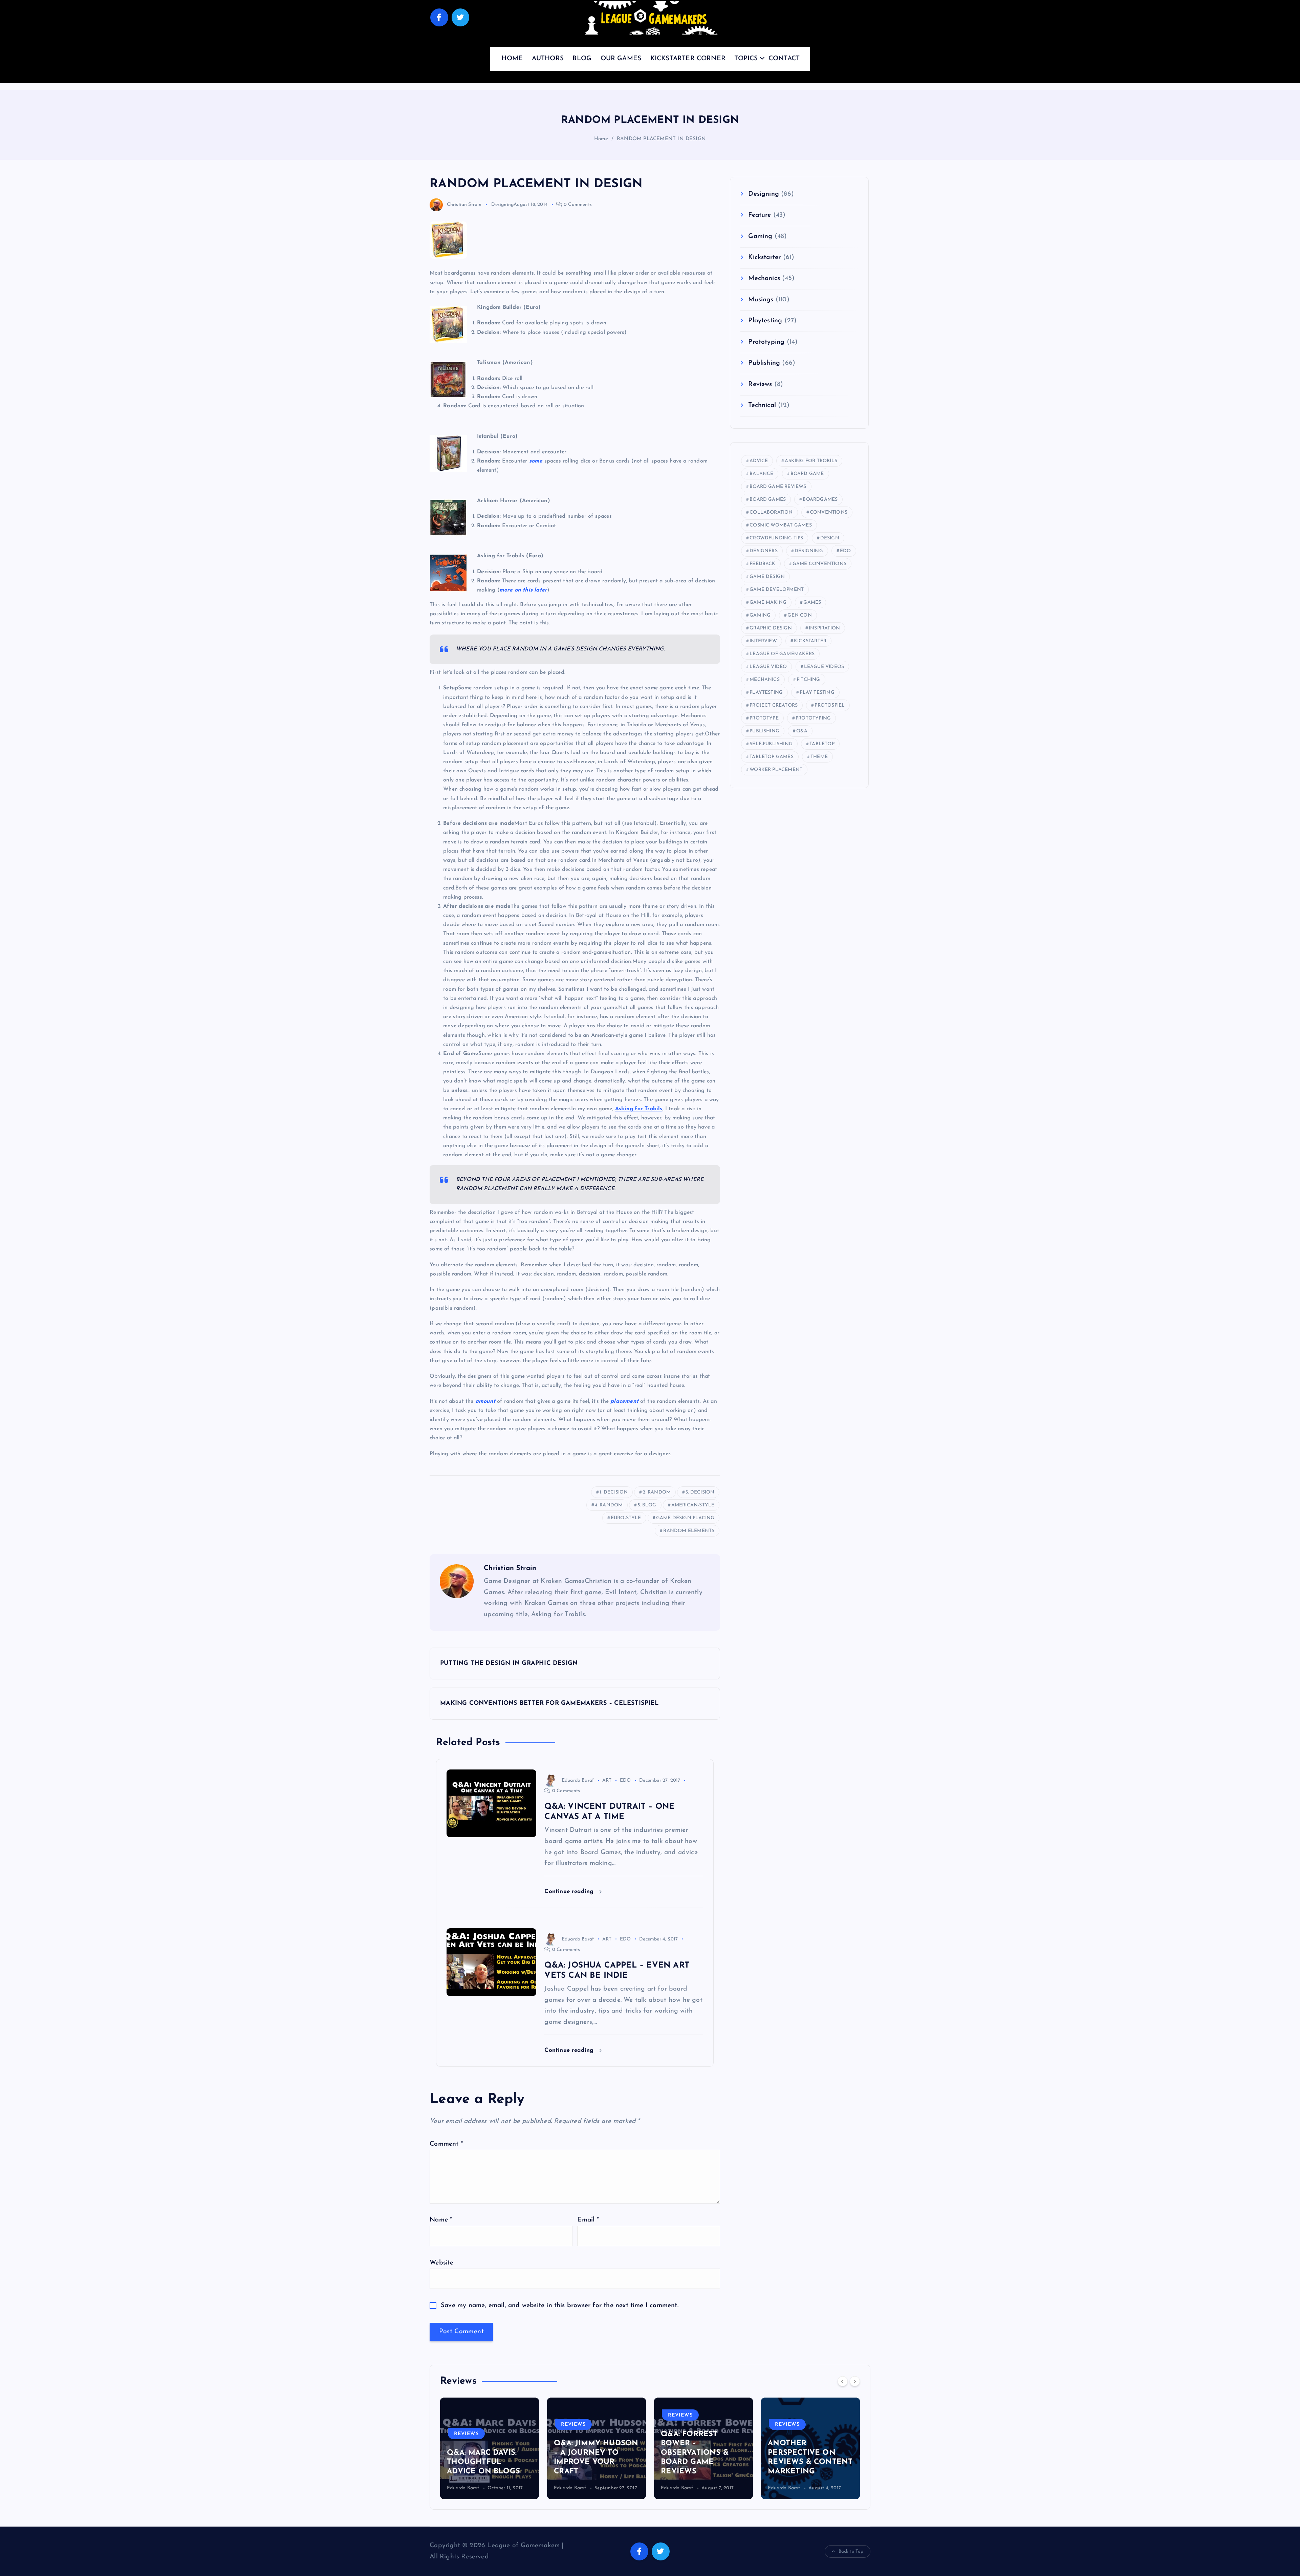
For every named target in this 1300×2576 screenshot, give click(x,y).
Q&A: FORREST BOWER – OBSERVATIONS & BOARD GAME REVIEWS (588, 2453)
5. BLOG (647, 1505)
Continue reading (570, 1892)
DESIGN (830, 538)
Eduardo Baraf (578, 1780)
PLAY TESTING (817, 693)
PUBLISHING (764, 731)
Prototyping (766, 342)
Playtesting (765, 321)
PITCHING (808, 680)
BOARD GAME (807, 474)
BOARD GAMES (768, 500)
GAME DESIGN (767, 577)
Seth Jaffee (780, 2488)
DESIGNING (809, 551)
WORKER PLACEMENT (776, 770)
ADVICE (759, 461)
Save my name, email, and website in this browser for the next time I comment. (560, 2306)
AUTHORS (548, 59)
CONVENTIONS (829, 512)
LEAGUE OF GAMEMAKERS (782, 654)
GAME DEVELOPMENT (777, 590)
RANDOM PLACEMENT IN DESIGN (661, 139)
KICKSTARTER (810, 641)
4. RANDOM (609, 1505)
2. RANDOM (657, 1492)
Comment (446, 2144)
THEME (819, 757)
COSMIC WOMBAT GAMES (781, 525)
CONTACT (784, 59)
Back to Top (851, 2551)
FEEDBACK (763, 564)
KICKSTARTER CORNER (688, 59)
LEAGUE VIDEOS (824, 667)
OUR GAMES (621, 59)
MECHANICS (765, 680)
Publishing (764, 363)
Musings (761, 300)
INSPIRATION (824, 628)
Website (441, 2263)
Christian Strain (464, 205)
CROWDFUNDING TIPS (776, 538)
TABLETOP (822, 744)
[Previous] (843, 2381)
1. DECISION (614, 1492)
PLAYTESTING (766, 693)
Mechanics (764, 278)
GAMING (760, 615)
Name (441, 2220)
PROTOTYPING (813, 718)
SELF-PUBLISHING (771, 744)
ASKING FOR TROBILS (811, 461)
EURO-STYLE (626, 1518)
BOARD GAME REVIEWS (778, 487)
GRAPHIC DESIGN (771, 628)
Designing (502, 205)
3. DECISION (700, 1492)
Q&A (802, 731)
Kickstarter (764, 257)
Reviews (760, 384)
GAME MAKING (768, 603)
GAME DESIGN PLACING (685, 1518)
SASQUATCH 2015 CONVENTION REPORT (800, 2462)
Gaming (760, 237)
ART (607, 1780)
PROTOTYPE (764, 718)
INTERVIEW (763, 641)
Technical (762, 405)
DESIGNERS (764, 551)
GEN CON (799, 615)
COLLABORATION (771, 512)
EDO (625, 1780)
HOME (512, 59)
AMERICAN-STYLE (693, 1505)
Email (588, 2220)
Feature (760, 215)
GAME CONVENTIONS (819, 564)
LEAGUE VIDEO (768, 667)
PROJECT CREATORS (774, 705)
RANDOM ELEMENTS (689, 1531)
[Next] (855, 2381)
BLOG (582, 59)
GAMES (812, 603)
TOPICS (746, 59)
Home (601, 139)
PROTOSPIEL (830, 705)
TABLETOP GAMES (772, 757)
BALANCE (761, 474)
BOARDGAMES (820, 500)
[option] (490, 2448)
